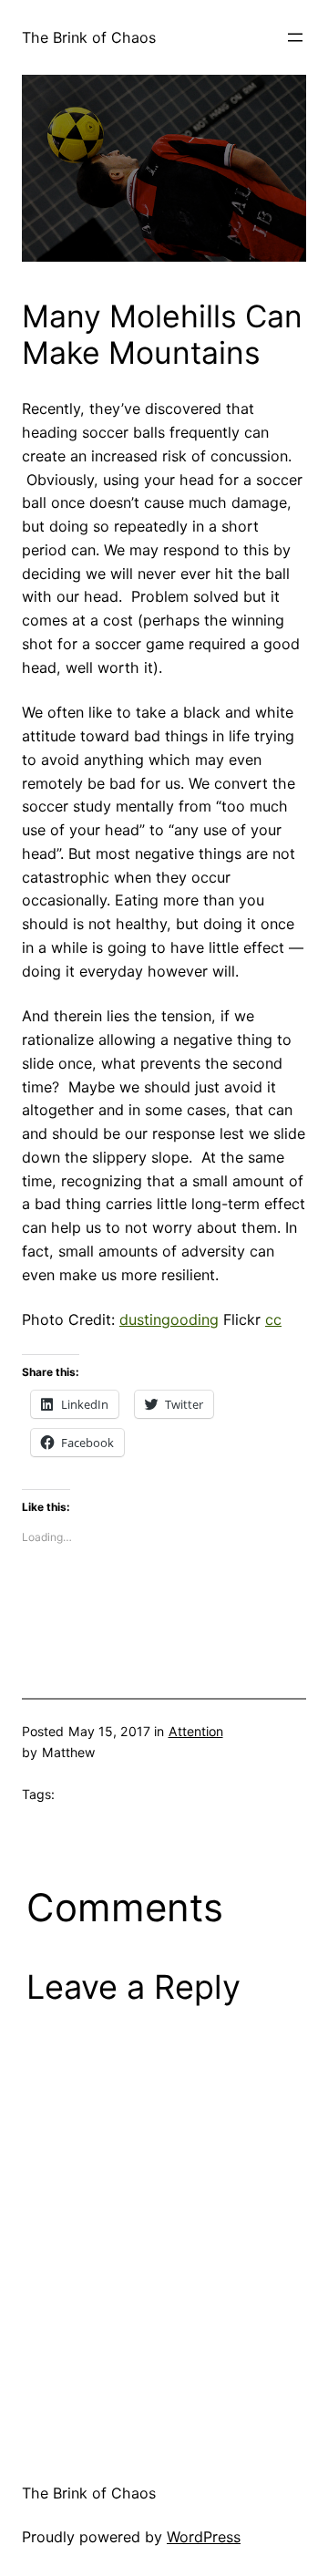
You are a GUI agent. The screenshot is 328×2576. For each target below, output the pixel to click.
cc (273, 1319)
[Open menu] (295, 37)
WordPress (204, 2537)
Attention (196, 1731)
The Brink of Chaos (89, 37)
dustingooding (169, 1319)
